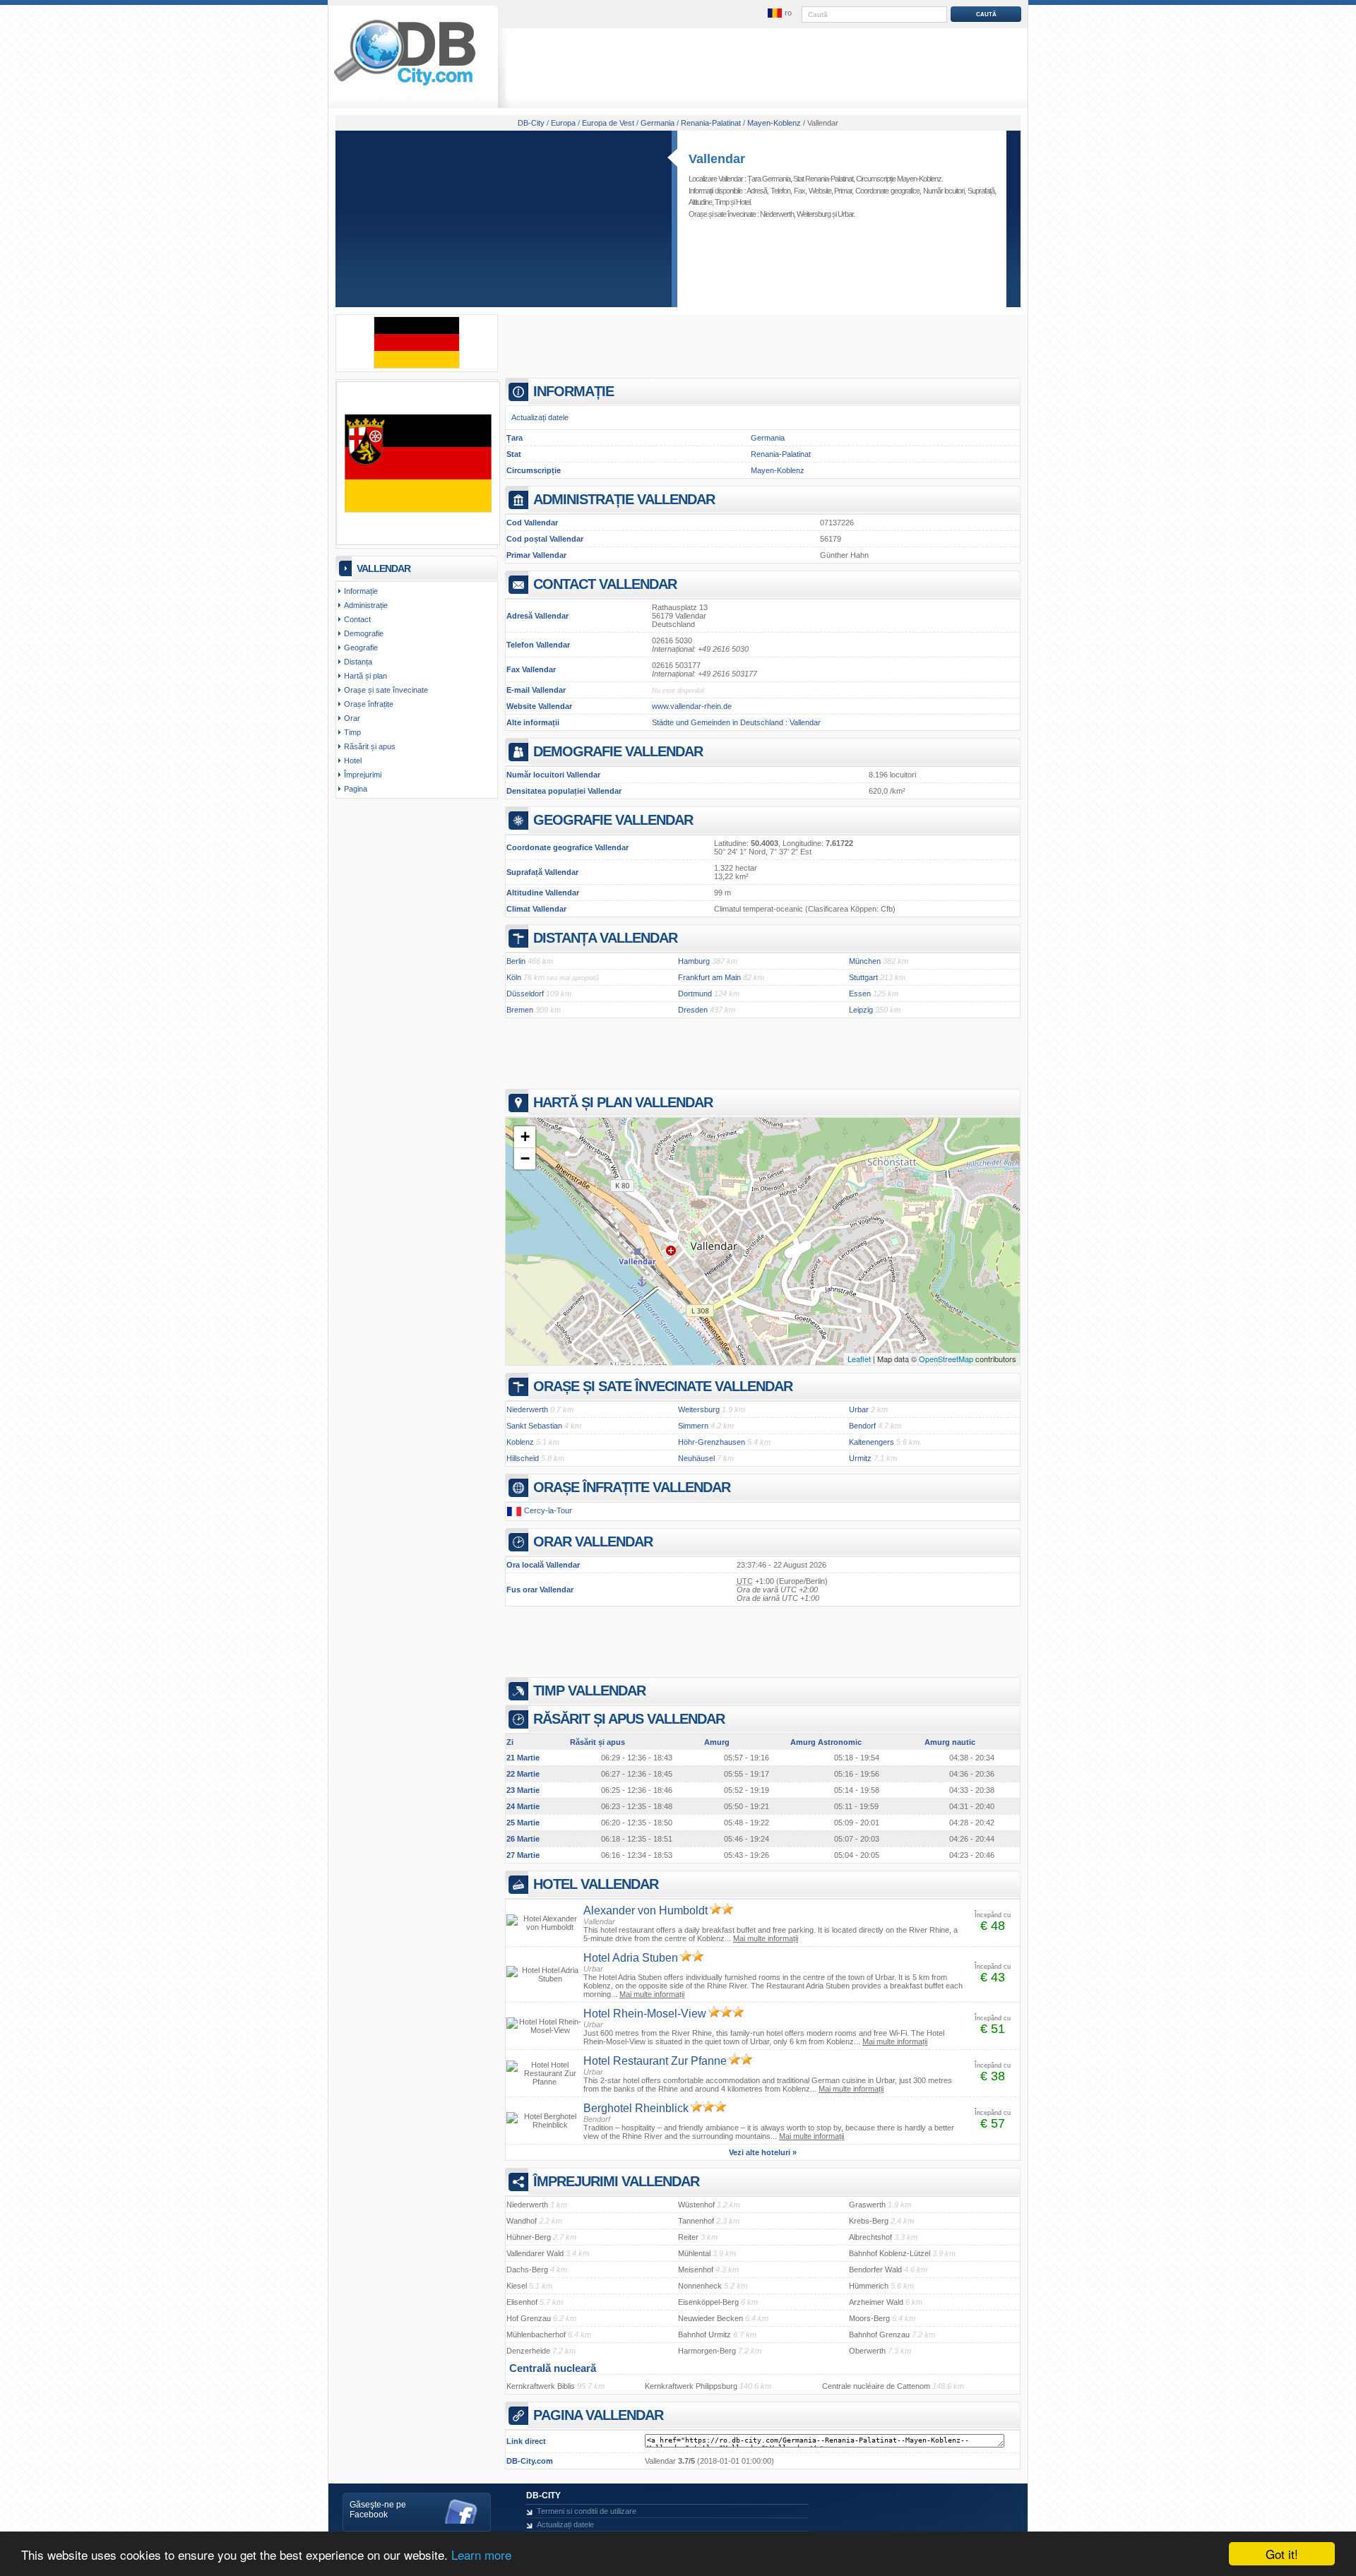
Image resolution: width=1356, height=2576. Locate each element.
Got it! (1282, 2554)
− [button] (525, 1158)
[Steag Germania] (417, 366)
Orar (352, 718)
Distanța (358, 662)
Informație (361, 591)
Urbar (845, 214)
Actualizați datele (540, 417)
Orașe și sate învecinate (386, 690)
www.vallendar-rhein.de (692, 706)
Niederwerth (777, 214)
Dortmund (695, 994)
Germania (768, 438)
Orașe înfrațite (369, 704)
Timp (722, 202)
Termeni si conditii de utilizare (587, 2511)
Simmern (693, 1426)
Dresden (693, 1010)
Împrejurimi (363, 775)
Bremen (520, 1010)
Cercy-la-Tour (548, 1510)
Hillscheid (523, 1458)
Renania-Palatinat (781, 454)
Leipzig (861, 1010)
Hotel (743, 202)
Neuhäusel (696, 1458)
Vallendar (717, 159)
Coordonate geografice (887, 191)
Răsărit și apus (370, 746)
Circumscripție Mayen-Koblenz (899, 179)
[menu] (779, 13)
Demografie (364, 633)
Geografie (361, 648)
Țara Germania (769, 179)
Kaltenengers (872, 1442)
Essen (860, 994)
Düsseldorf (525, 994)
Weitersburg (814, 214)
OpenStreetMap (946, 1359)
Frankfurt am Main (709, 977)
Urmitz (860, 1458)
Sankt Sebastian (534, 1426)
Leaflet (859, 1359)
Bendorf (862, 1426)
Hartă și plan (365, 676)
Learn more (481, 2554)
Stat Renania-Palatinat (823, 179)
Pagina (356, 789)
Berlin (516, 961)
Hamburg (694, 961)
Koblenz (520, 1442)
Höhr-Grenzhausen (712, 1442)
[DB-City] (405, 85)
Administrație (366, 605)
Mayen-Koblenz (778, 470)
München (865, 961)
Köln (514, 977)
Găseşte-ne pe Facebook (378, 2510)
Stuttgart (863, 977)
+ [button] (525, 1137)
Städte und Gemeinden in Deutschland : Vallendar (736, 722)
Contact (357, 619)
